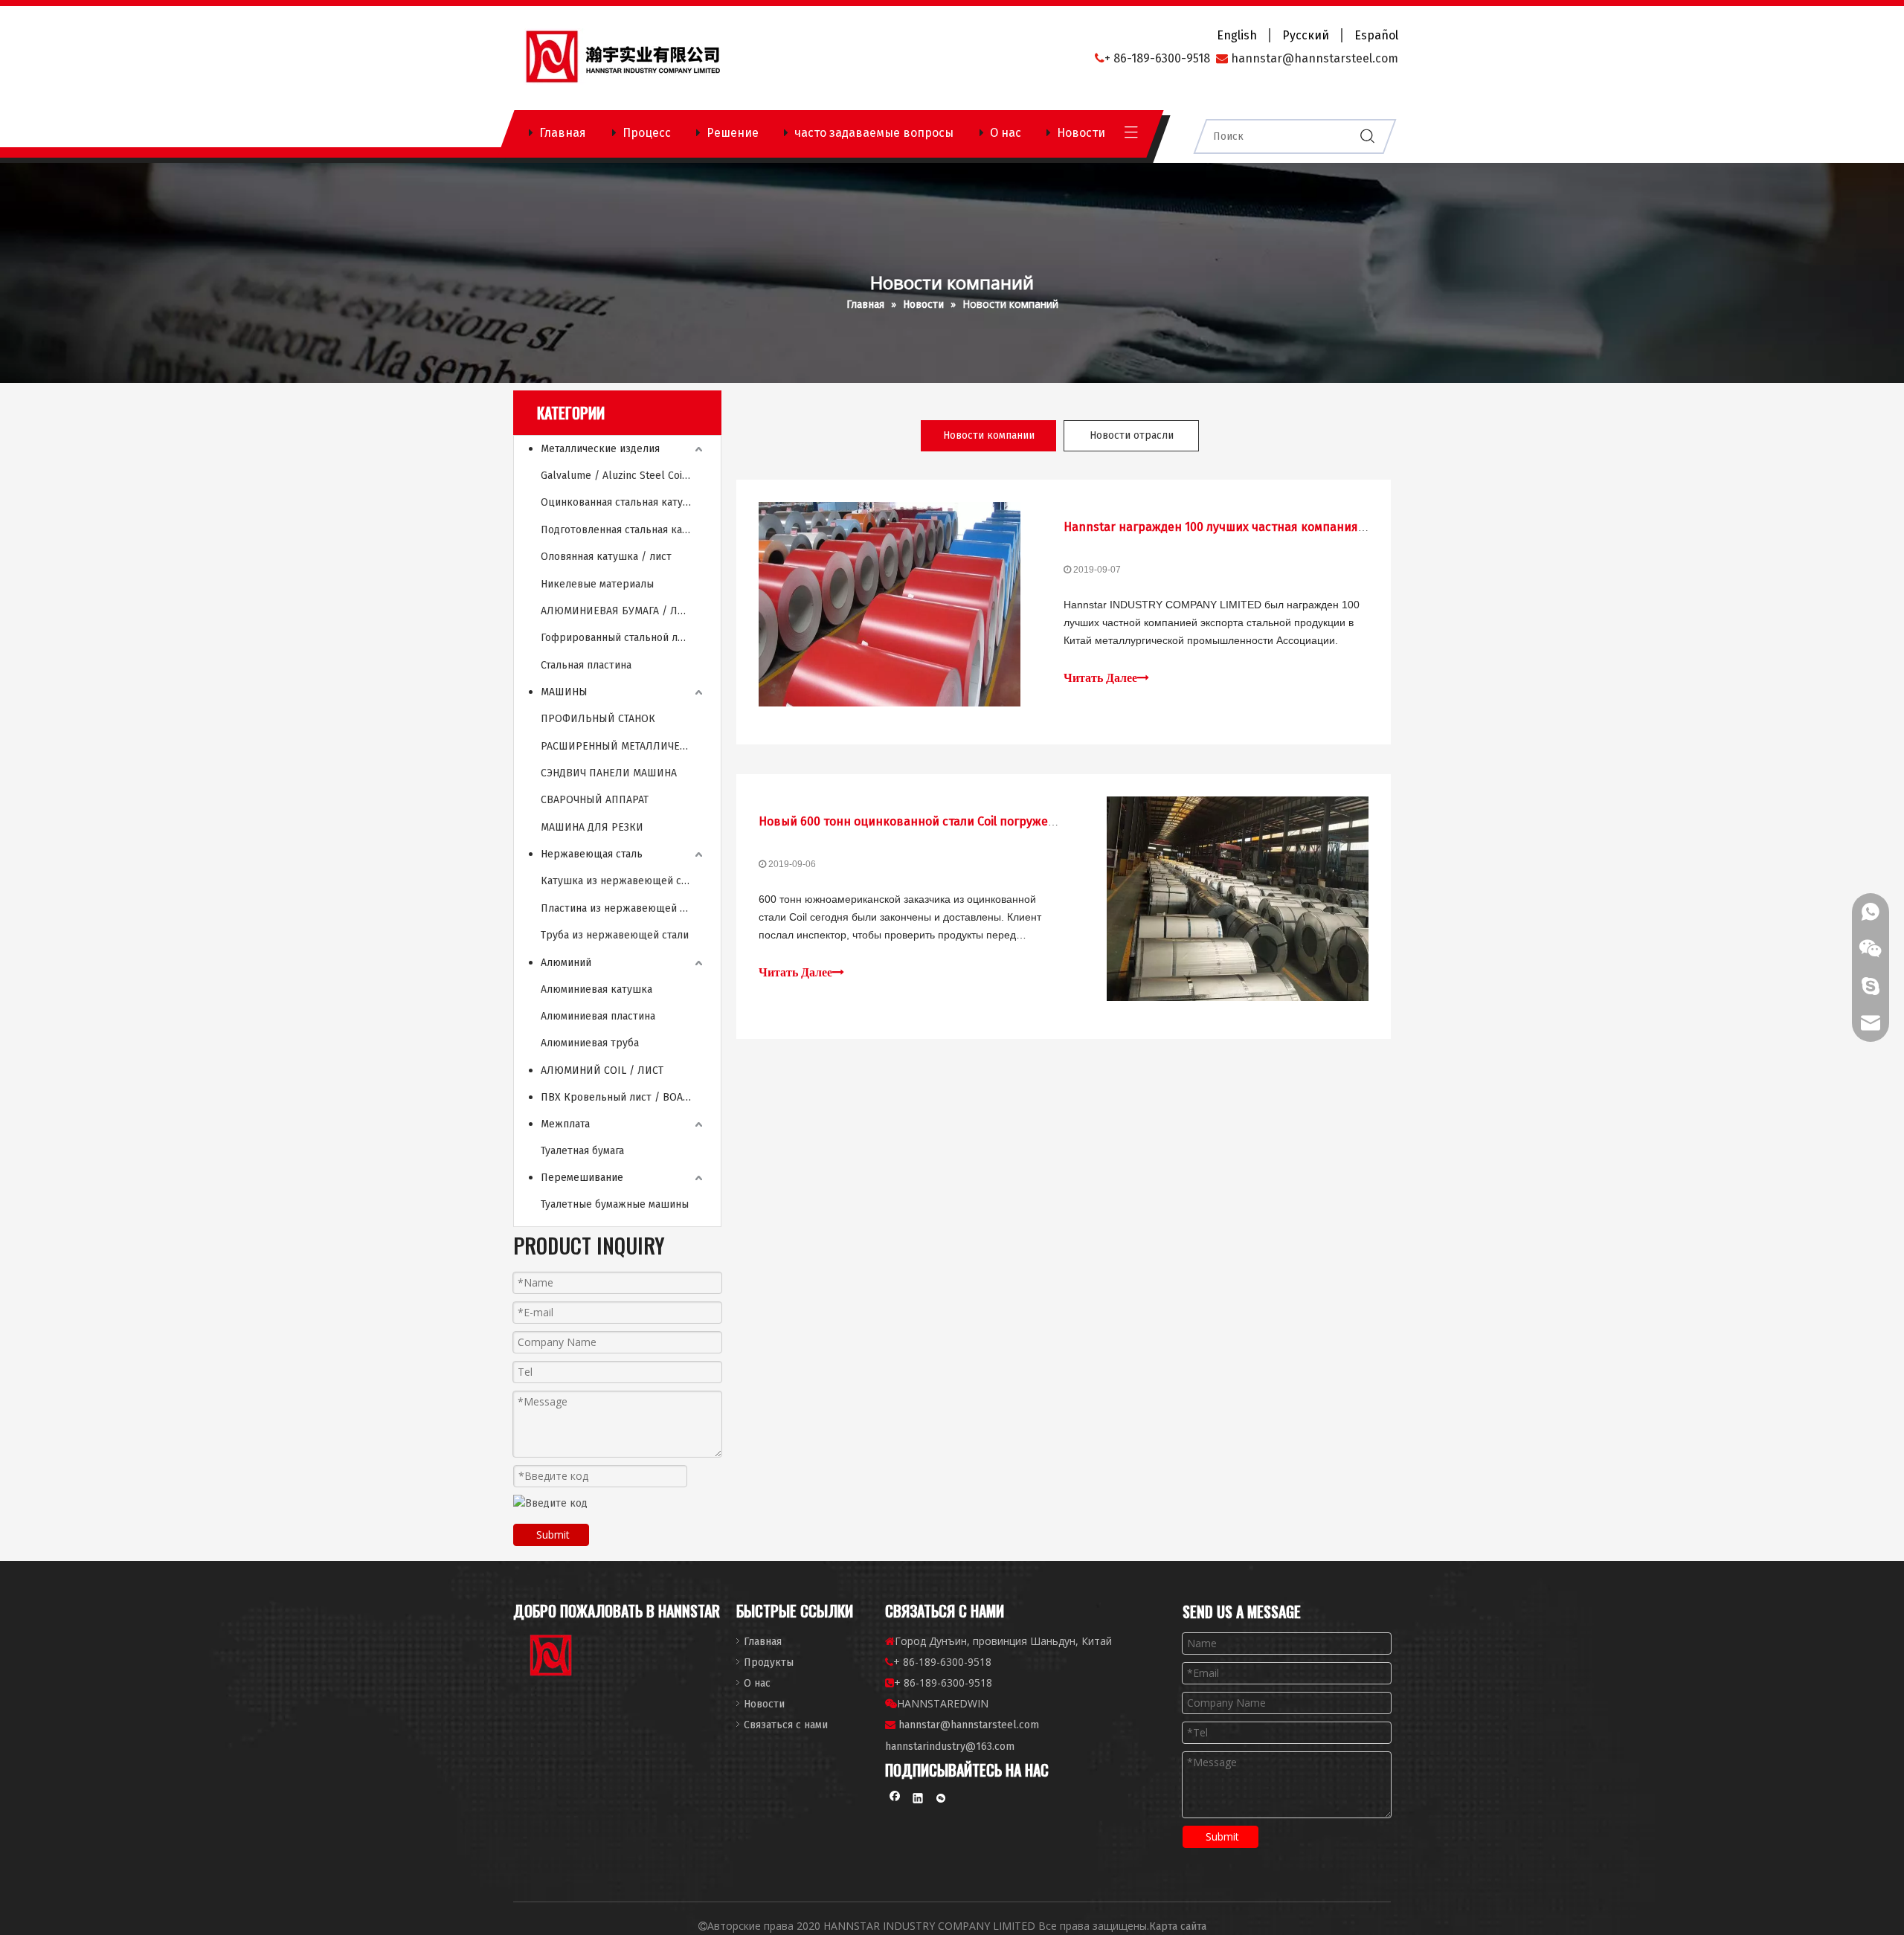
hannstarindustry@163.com (950, 1746)
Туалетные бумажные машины (615, 1204)
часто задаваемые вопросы (874, 133)
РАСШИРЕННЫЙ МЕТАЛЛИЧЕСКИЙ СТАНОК (623, 746)
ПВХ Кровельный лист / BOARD (618, 1097)
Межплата (565, 1124)
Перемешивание (582, 1178)
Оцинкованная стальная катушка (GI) (623, 502)
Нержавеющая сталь (592, 854)
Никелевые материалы (597, 584)
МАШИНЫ (564, 692)
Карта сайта (1178, 1926)
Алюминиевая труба (590, 1043)
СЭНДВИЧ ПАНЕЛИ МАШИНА (609, 773)
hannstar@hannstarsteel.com (969, 1725)
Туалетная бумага (582, 1151)
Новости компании (989, 435)
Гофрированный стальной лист (617, 638)
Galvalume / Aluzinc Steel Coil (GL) (623, 476)
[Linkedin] (918, 1800)
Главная (563, 133)
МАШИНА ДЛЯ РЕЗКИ (592, 827)
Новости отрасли (1132, 435)
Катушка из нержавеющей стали (622, 881)
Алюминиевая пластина (598, 1016)
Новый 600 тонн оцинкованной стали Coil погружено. (912, 821)
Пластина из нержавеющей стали (623, 908)
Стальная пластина (586, 665)
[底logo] (552, 1658)
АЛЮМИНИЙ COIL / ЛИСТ (602, 1070)
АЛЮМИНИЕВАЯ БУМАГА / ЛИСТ (618, 611)
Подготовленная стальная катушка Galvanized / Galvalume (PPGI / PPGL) (623, 530)
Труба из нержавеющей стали (615, 935)
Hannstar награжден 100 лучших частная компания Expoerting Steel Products (1284, 527)
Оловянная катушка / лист (606, 557)
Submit (553, 1535)
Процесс (647, 133)
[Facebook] (895, 1800)
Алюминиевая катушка (596, 989)
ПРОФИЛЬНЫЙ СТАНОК (598, 719)
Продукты (769, 1662)
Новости (1081, 133)
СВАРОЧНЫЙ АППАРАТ (595, 800)
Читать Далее (1100, 678)
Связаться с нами (786, 1725)
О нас (1006, 133)
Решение (733, 133)
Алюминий (566, 963)
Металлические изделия (600, 449)
